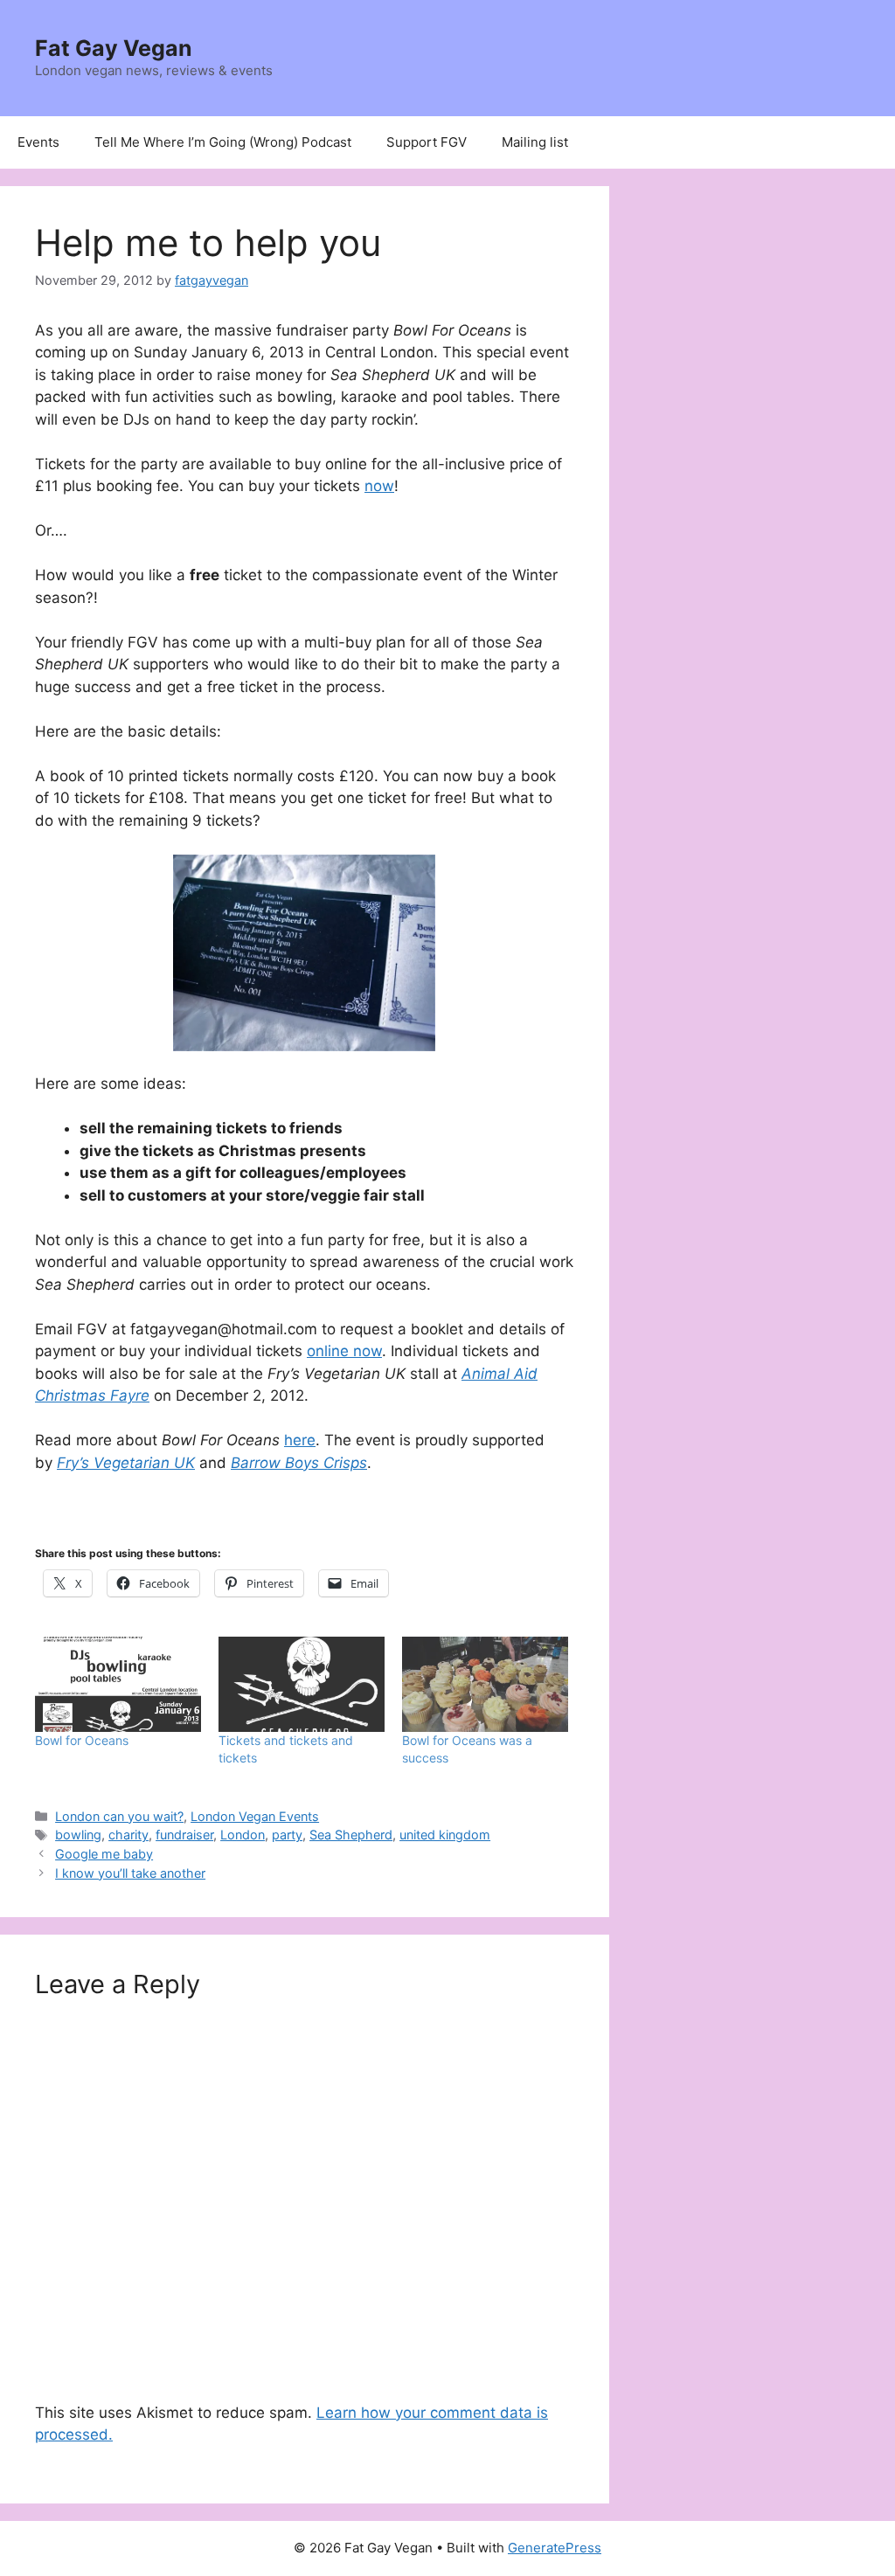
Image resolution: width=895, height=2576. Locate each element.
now (379, 486)
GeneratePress (555, 2548)
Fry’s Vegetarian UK (126, 1463)
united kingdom (445, 1835)
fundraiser (184, 1835)
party (287, 1835)
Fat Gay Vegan (114, 48)
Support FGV (427, 142)
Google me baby (104, 1854)
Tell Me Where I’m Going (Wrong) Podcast (223, 142)
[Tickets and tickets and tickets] (302, 1684)
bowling (78, 1835)
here (300, 1440)
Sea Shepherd (351, 1835)
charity (128, 1835)
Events (38, 142)
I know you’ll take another (130, 1873)
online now (344, 1351)
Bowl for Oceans (82, 1740)
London (243, 1835)
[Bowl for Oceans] (118, 1684)
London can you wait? (119, 1816)
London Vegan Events (255, 1816)
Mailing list (535, 142)
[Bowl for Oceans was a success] (485, 1684)
